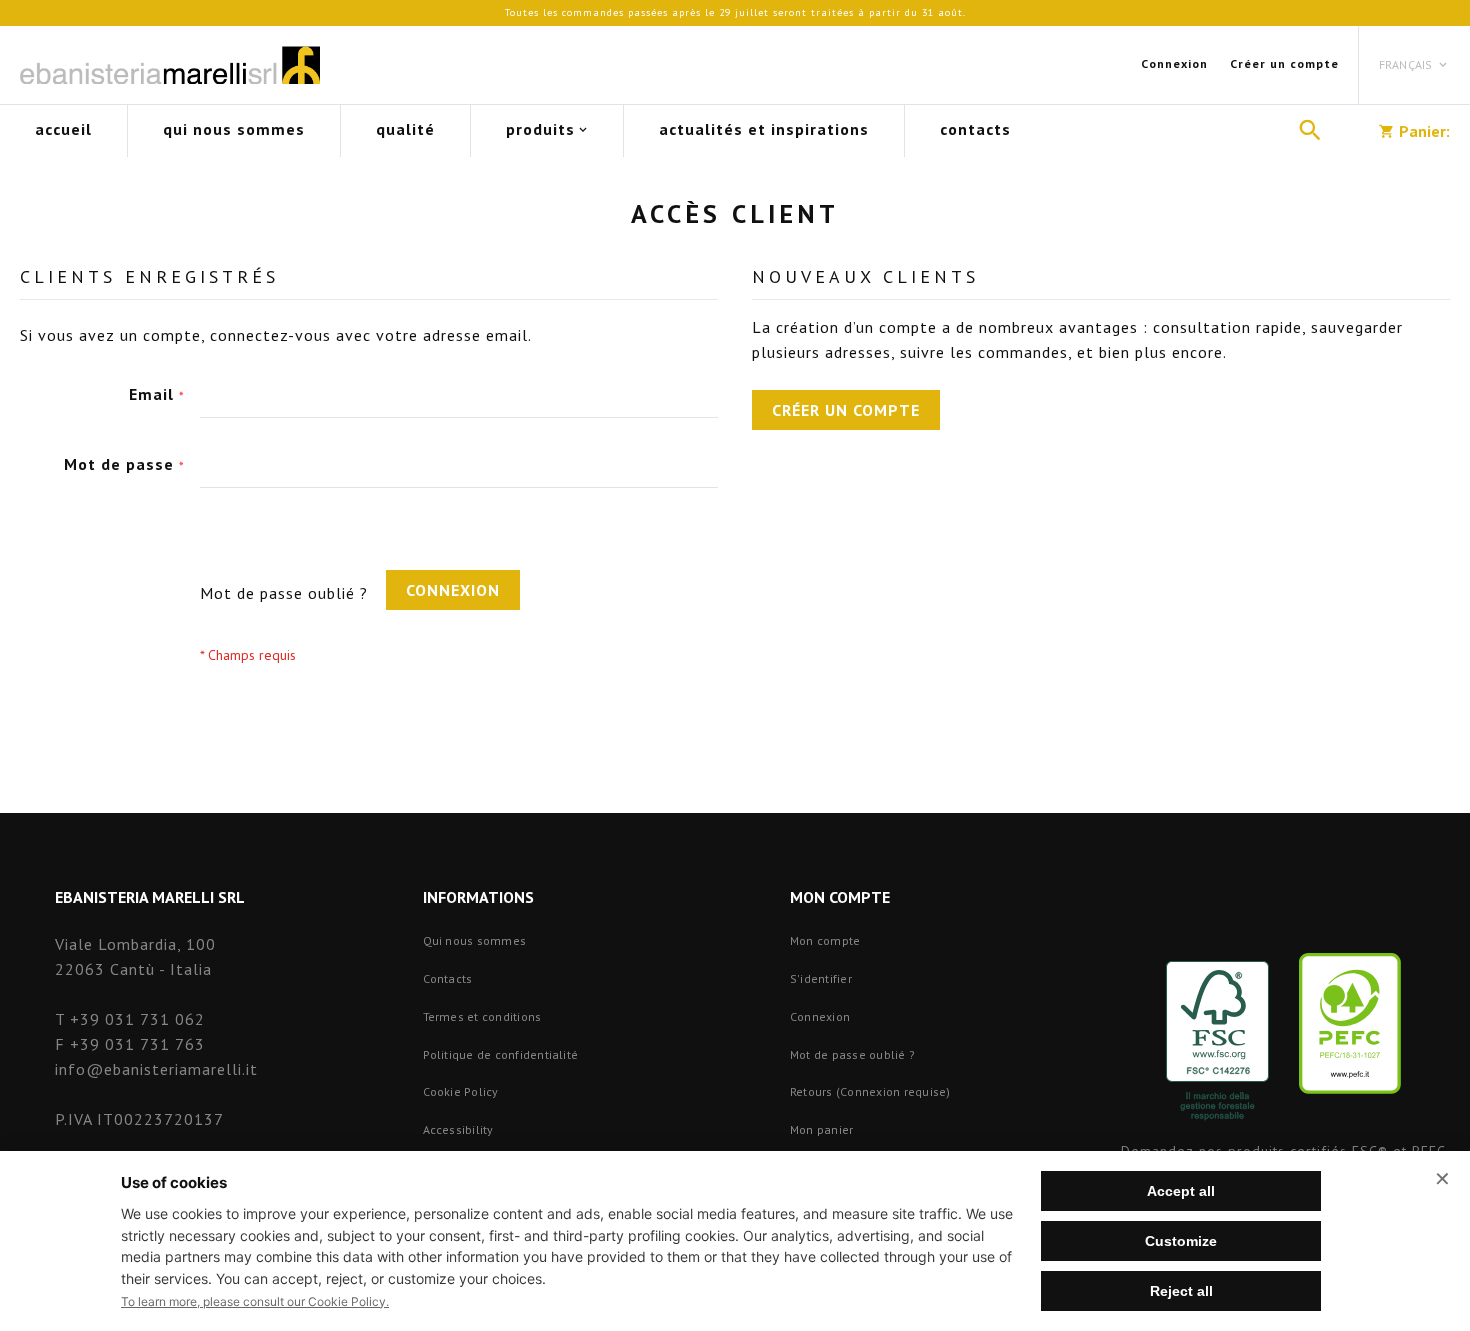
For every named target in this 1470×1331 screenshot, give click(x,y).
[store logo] (170, 65)
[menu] (646, 131)
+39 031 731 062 (137, 1019)
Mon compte (825, 940)
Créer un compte (1284, 63)
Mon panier (821, 1129)
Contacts (448, 978)
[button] (1414, 65)
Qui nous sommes (475, 940)
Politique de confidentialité (501, 1054)
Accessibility (458, 1129)
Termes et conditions (482, 1016)
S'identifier (821, 978)
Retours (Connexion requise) (870, 1091)
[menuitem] (63, 131)
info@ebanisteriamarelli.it (156, 1069)
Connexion (1174, 63)
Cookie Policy (461, 1091)
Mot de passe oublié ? (852, 1054)
